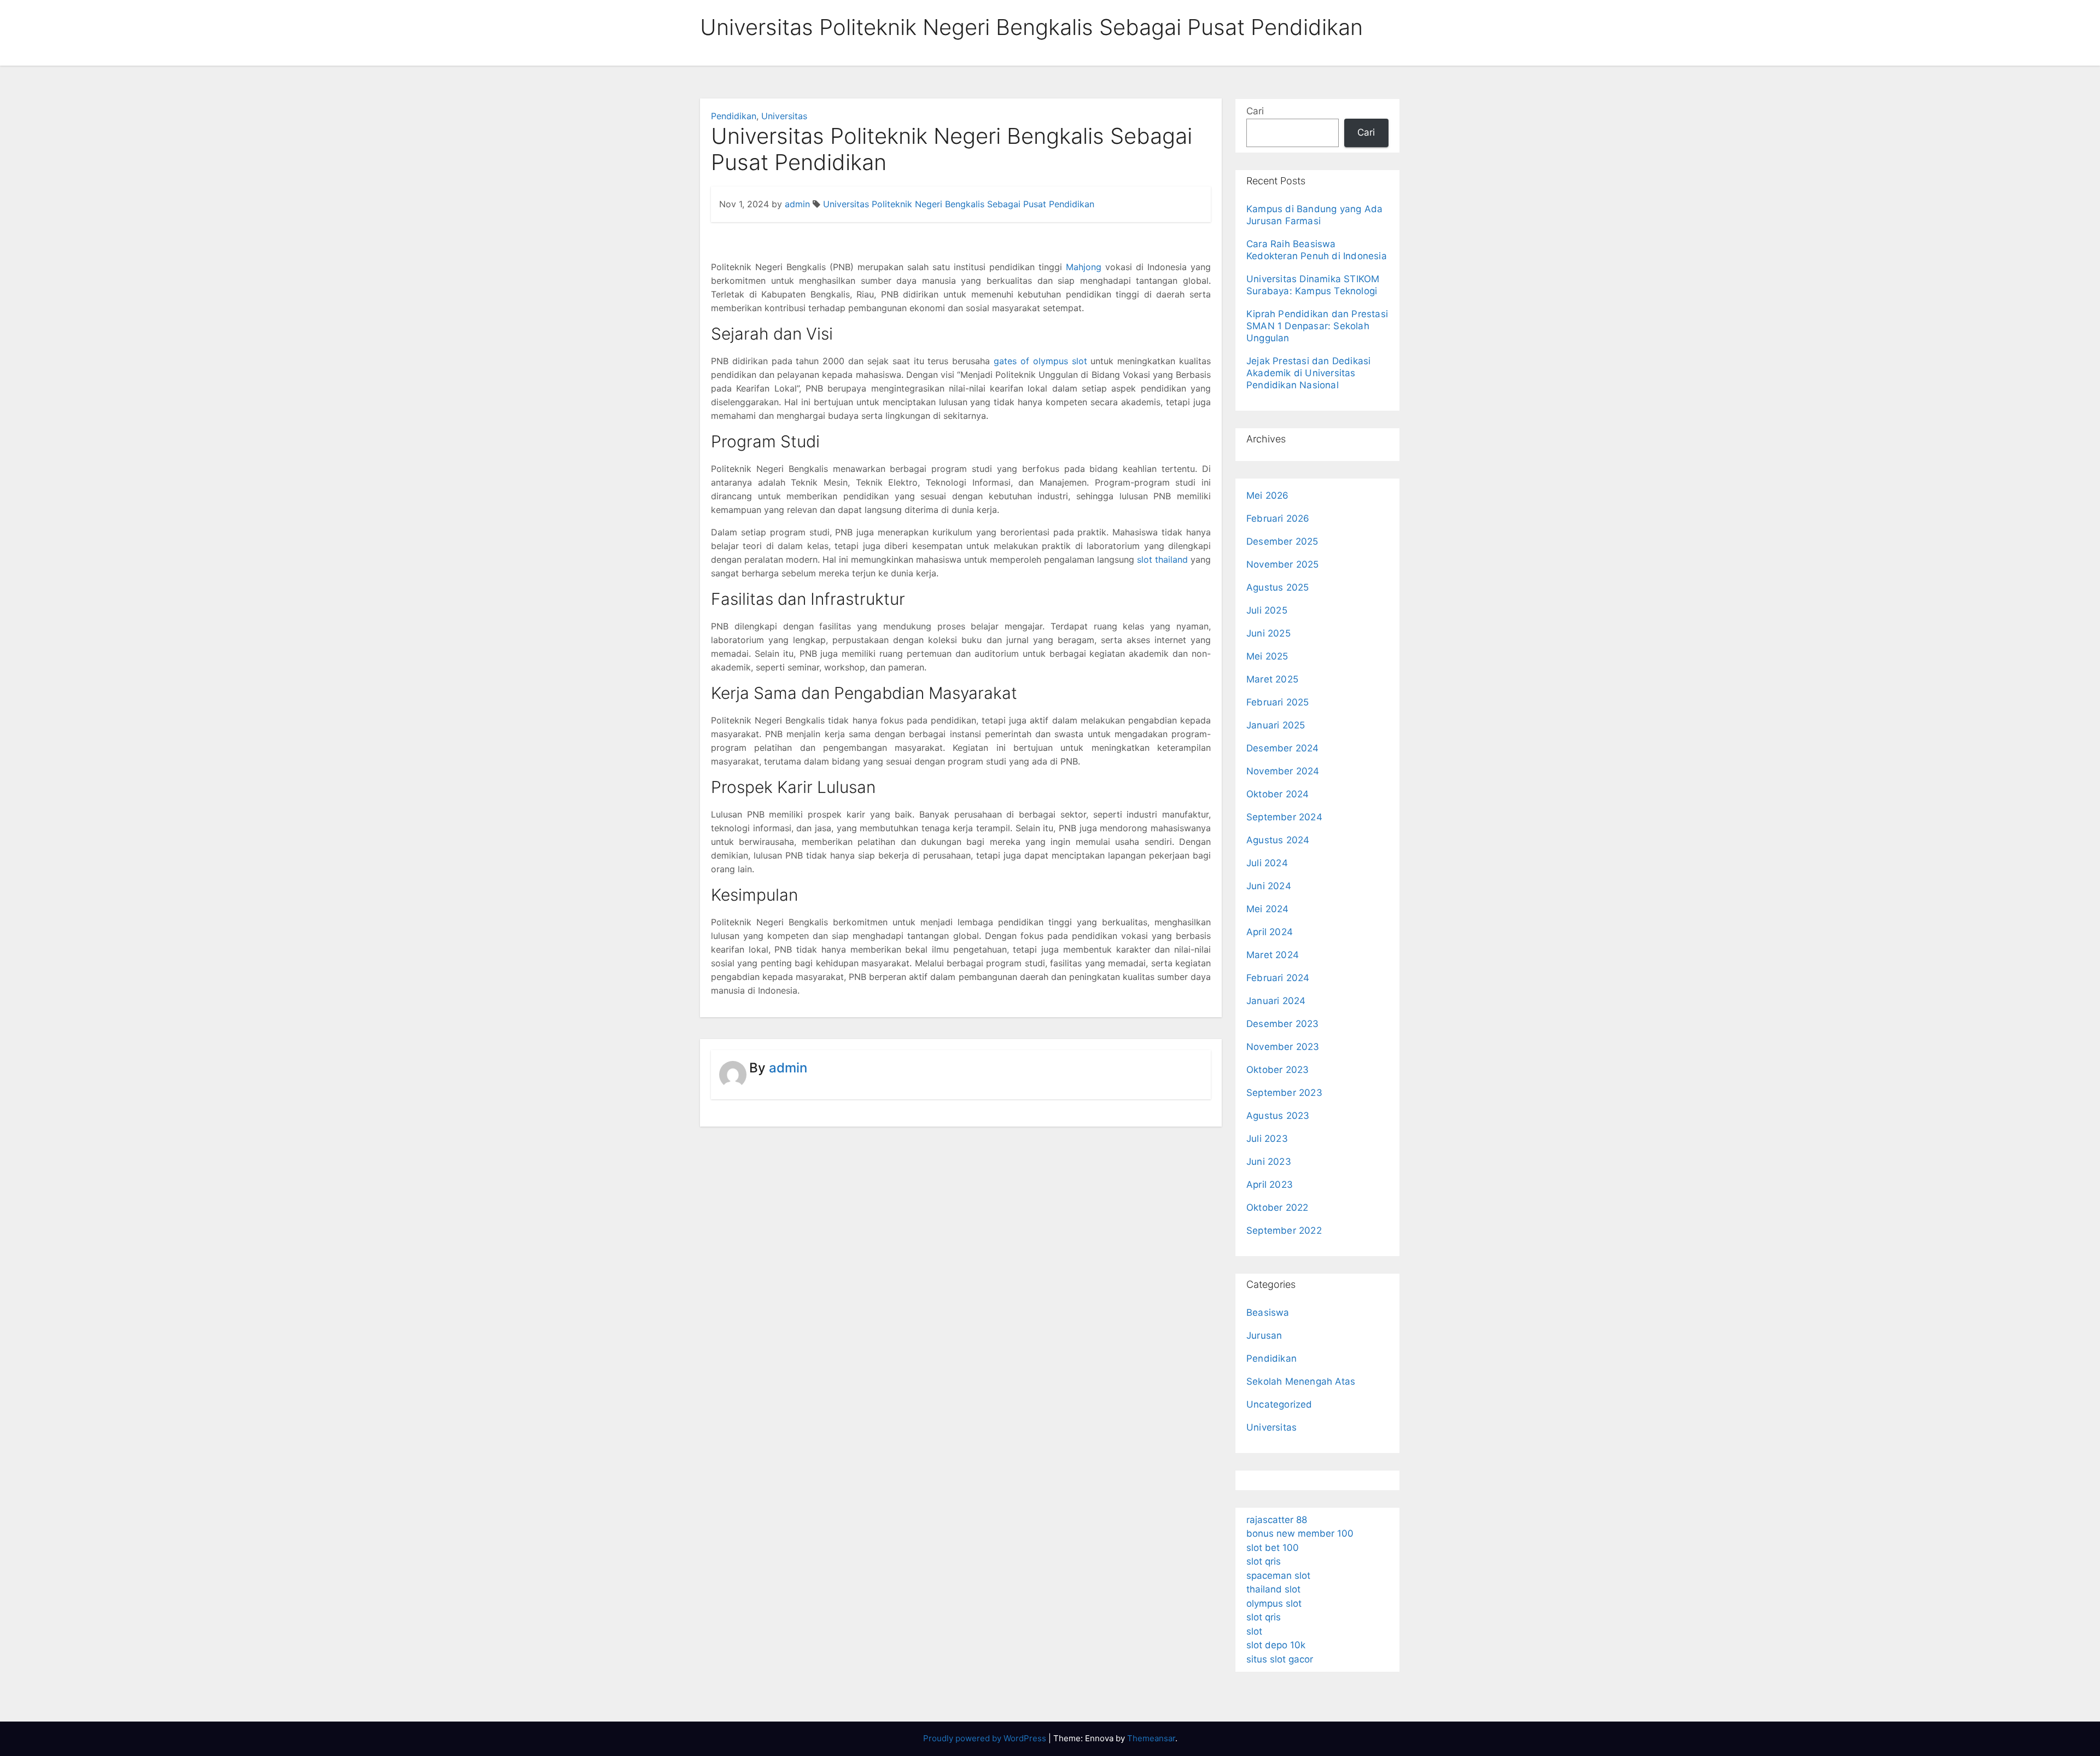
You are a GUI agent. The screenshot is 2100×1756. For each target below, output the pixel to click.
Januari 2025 (1276, 725)
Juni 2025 (1268, 633)
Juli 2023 (1267, 1139)
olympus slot (1274, 1603)
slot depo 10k (1276, 1645)
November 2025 (1283, 564)
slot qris (1264, 1561)
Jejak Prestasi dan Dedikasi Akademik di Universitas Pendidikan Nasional (1308, 373)
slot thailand (1162, 559)
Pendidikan (734, 116)
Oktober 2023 (1277, 1070)
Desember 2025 (1282, 541)
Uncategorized (1279, 1404)
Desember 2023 (1283, 1024)
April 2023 (1270, 1185)
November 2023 (1283, 1047)
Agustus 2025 (1277, 587)
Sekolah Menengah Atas (1301, 1381)
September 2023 (1284, 1093)
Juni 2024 (1269, 886)
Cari (1255, 111)
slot (1254, 1631)
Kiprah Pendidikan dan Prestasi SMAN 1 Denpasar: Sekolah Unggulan (1317, 326)
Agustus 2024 (1278, 840)
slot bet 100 (1273, 1548)
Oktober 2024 (1277, 794)
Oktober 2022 (1277, 1207)
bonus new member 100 (1300, 1533)
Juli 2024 (1267, 863)
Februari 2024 (1278, 978)
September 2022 (1284, 1230)
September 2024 (1284, 817)
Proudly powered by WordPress (986, 1738)
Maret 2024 (1273, 955)
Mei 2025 (1267, 656)
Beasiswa (1268, 1312)
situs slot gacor (1280, 1659)
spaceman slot (1278, 1576)
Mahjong (1084, 267)
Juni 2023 (1269, 1162)
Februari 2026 (1278, 518)
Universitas (784, 116)
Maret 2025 (1272, 679)
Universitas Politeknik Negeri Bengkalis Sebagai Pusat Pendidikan (959, 204)
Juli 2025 (1267, 610)
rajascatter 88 (1277, 1520)
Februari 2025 (1278, 702)
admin (797, 204)
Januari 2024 (1276, 1001)
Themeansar (1151, 1738)
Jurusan (1264, 1335)
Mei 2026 (1268, 495)
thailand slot (1273, 1589)
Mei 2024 (1268, 909)
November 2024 (1283, 771)
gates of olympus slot (1040, 361)
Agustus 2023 (1278, 1116)
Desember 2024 (1283, 748)
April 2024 (1270, 932)
